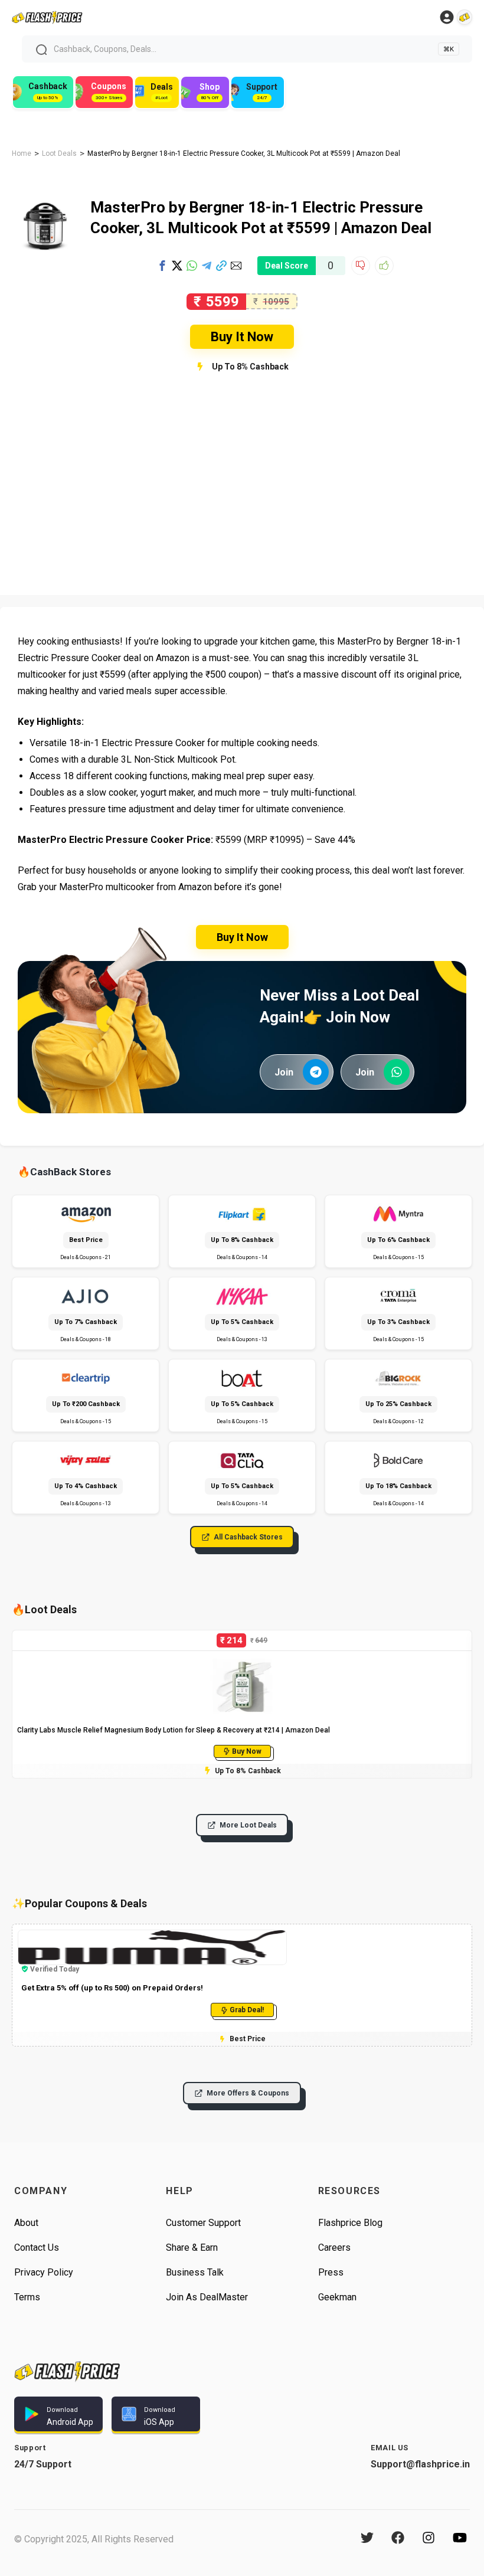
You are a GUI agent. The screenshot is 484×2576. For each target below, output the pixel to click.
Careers (334, 2248)
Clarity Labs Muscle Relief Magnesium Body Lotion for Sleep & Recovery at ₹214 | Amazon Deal (174, 1730)
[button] (162, 266)
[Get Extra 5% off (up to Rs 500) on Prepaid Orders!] (152, 1935)
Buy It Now (242, 337)
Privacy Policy (44, 2272)
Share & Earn (192, 2248)
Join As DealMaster (207, 2297)
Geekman (337, 2297)
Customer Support (203, 2223)
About (26, 2223)
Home (22, 153)
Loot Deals (59, 153)
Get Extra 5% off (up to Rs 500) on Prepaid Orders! (112, 1988)
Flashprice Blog (350, 2223)
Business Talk (195, 2272)
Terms (27, 2297)
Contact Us (37, 2248)
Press (331, 2272)
